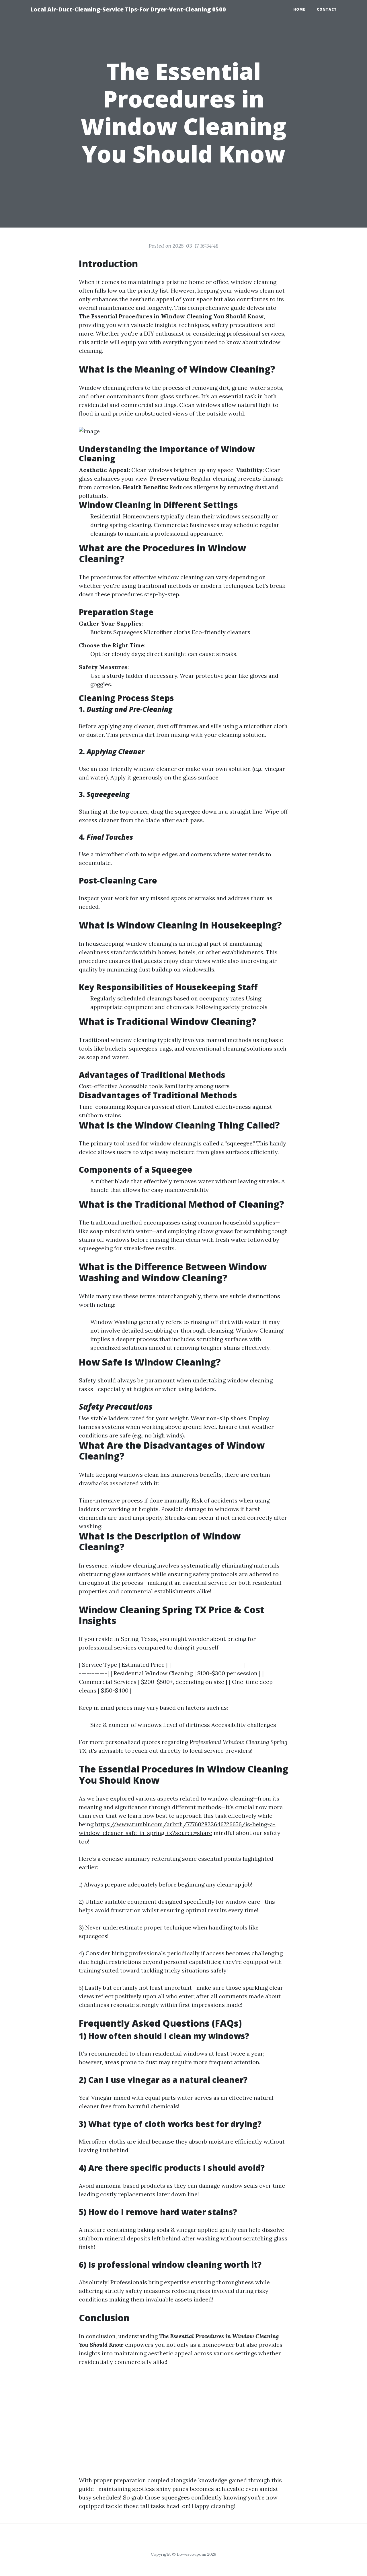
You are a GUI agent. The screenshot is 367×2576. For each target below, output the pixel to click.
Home (299, 9)
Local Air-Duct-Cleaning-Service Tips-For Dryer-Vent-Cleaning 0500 (128, 9)
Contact (327, 9)
